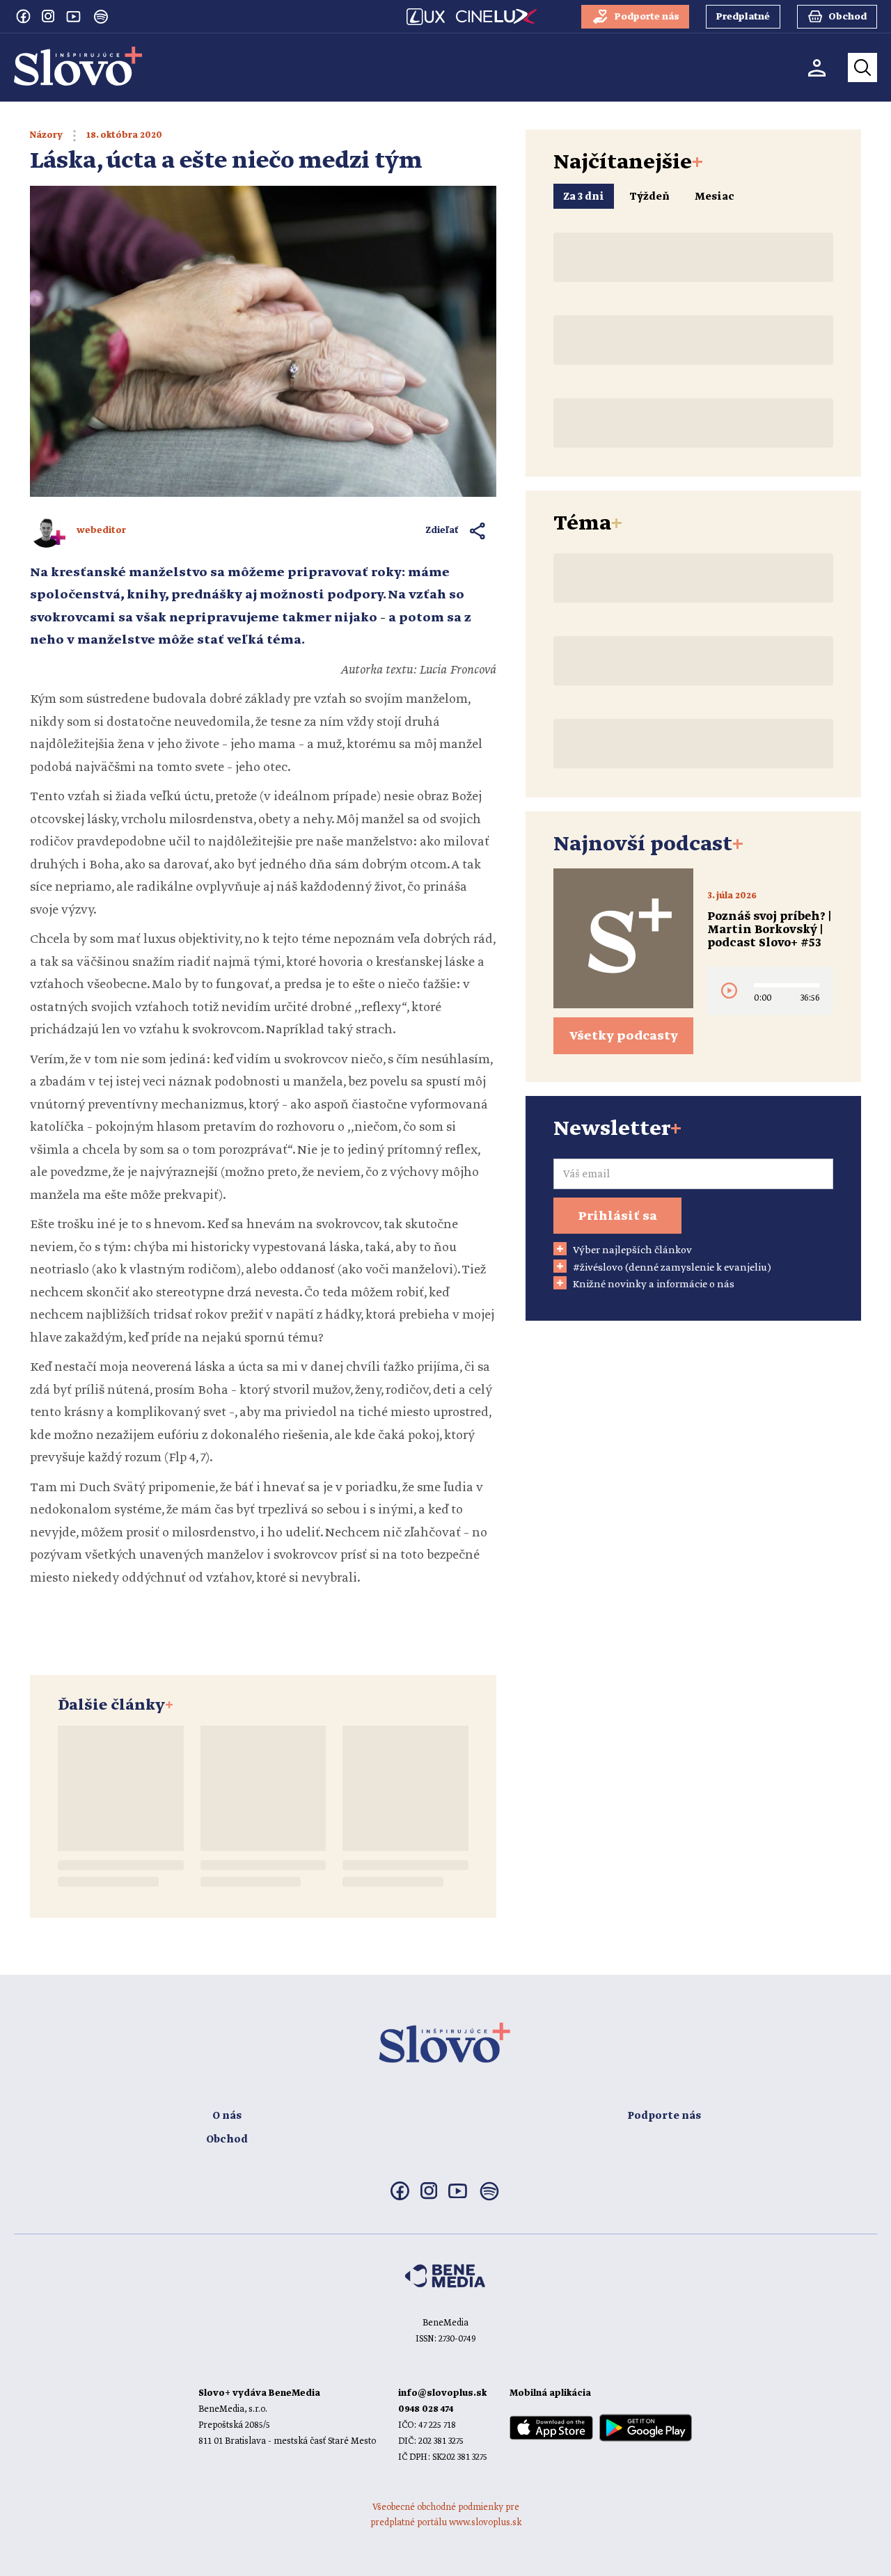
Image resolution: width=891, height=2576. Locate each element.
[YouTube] (73, 16)
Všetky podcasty (624, 1036)
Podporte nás (664, 2116)
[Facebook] (23, 16)
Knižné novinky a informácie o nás (654, 1285)
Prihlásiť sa (617, 1216)
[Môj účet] (817, 68)
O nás (227, 2116)
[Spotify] (101, 17)
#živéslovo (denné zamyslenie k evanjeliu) (672, 1268)
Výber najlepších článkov (632, 1250)
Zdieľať (442, 531)
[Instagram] (48, 16)
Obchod (227, 2140)
